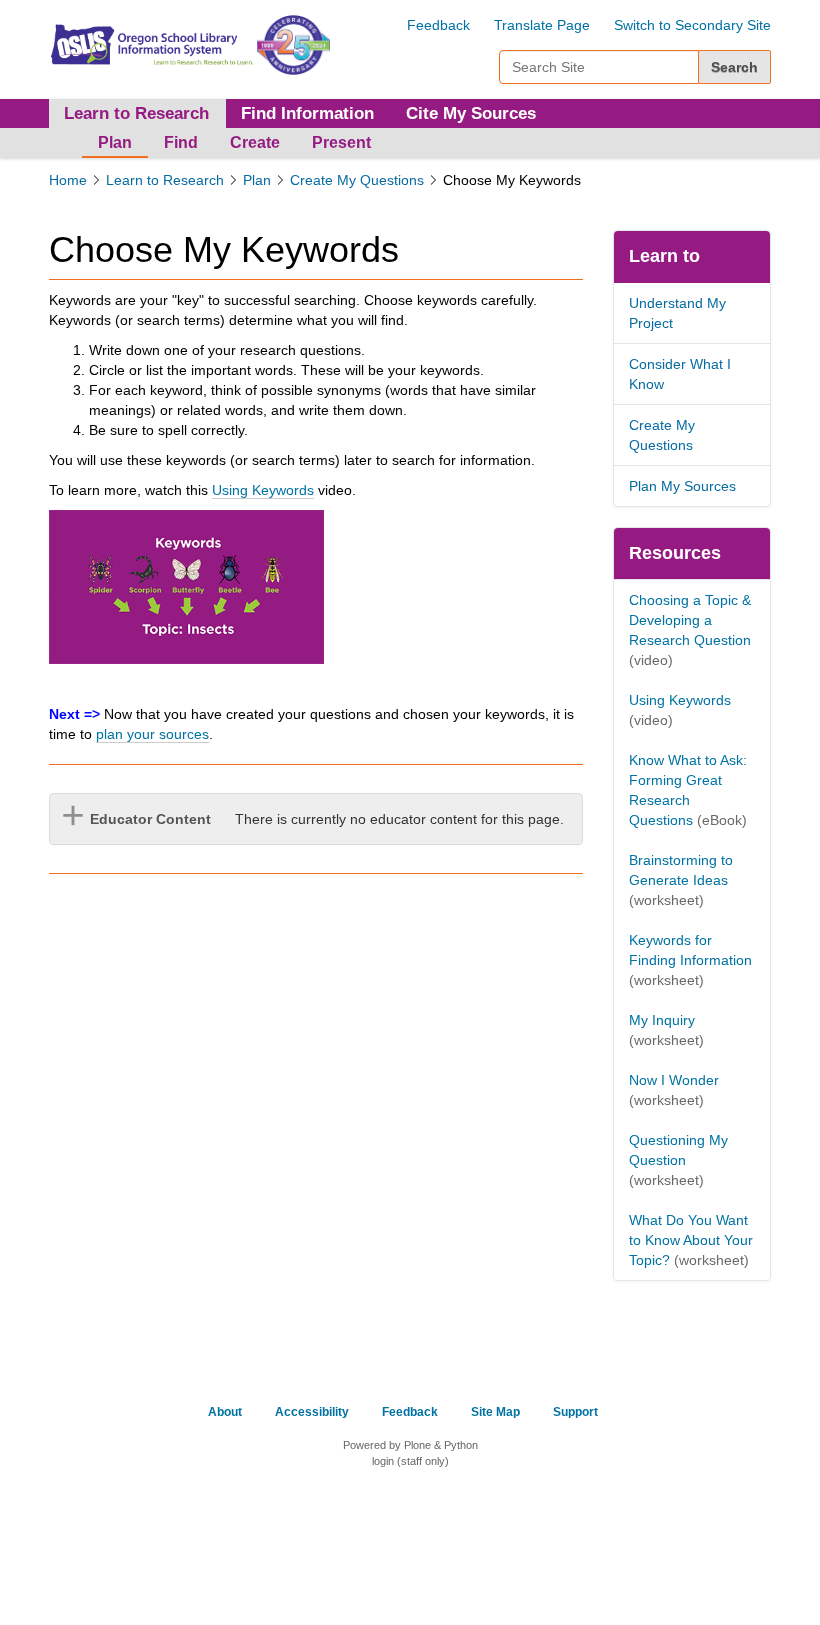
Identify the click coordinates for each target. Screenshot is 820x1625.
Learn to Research (165, 180)
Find (181, 142)
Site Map (495, 1412)
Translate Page (542, 25)
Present (341, 142)
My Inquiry (662, 1020)
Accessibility (312, 1412)
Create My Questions (357, 180)
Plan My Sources (682, 486)
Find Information (307, 113)
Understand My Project (677, 313)
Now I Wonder (674, 1080)
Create (255, 142)
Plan (115, 142)
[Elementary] (151, 43)
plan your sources (152, 734)
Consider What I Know (680, 374)
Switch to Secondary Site (692, 25)
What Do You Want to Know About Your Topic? (691, 1240)
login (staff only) (410, 1461)
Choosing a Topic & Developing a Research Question (690, 620)
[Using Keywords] (186, 586)
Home (68, 180)
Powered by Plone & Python (410, 1445)
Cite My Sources (471, 113)
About (225, 1412)
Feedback (438, 25)
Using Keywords (263, 490)
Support (575, 1412)
